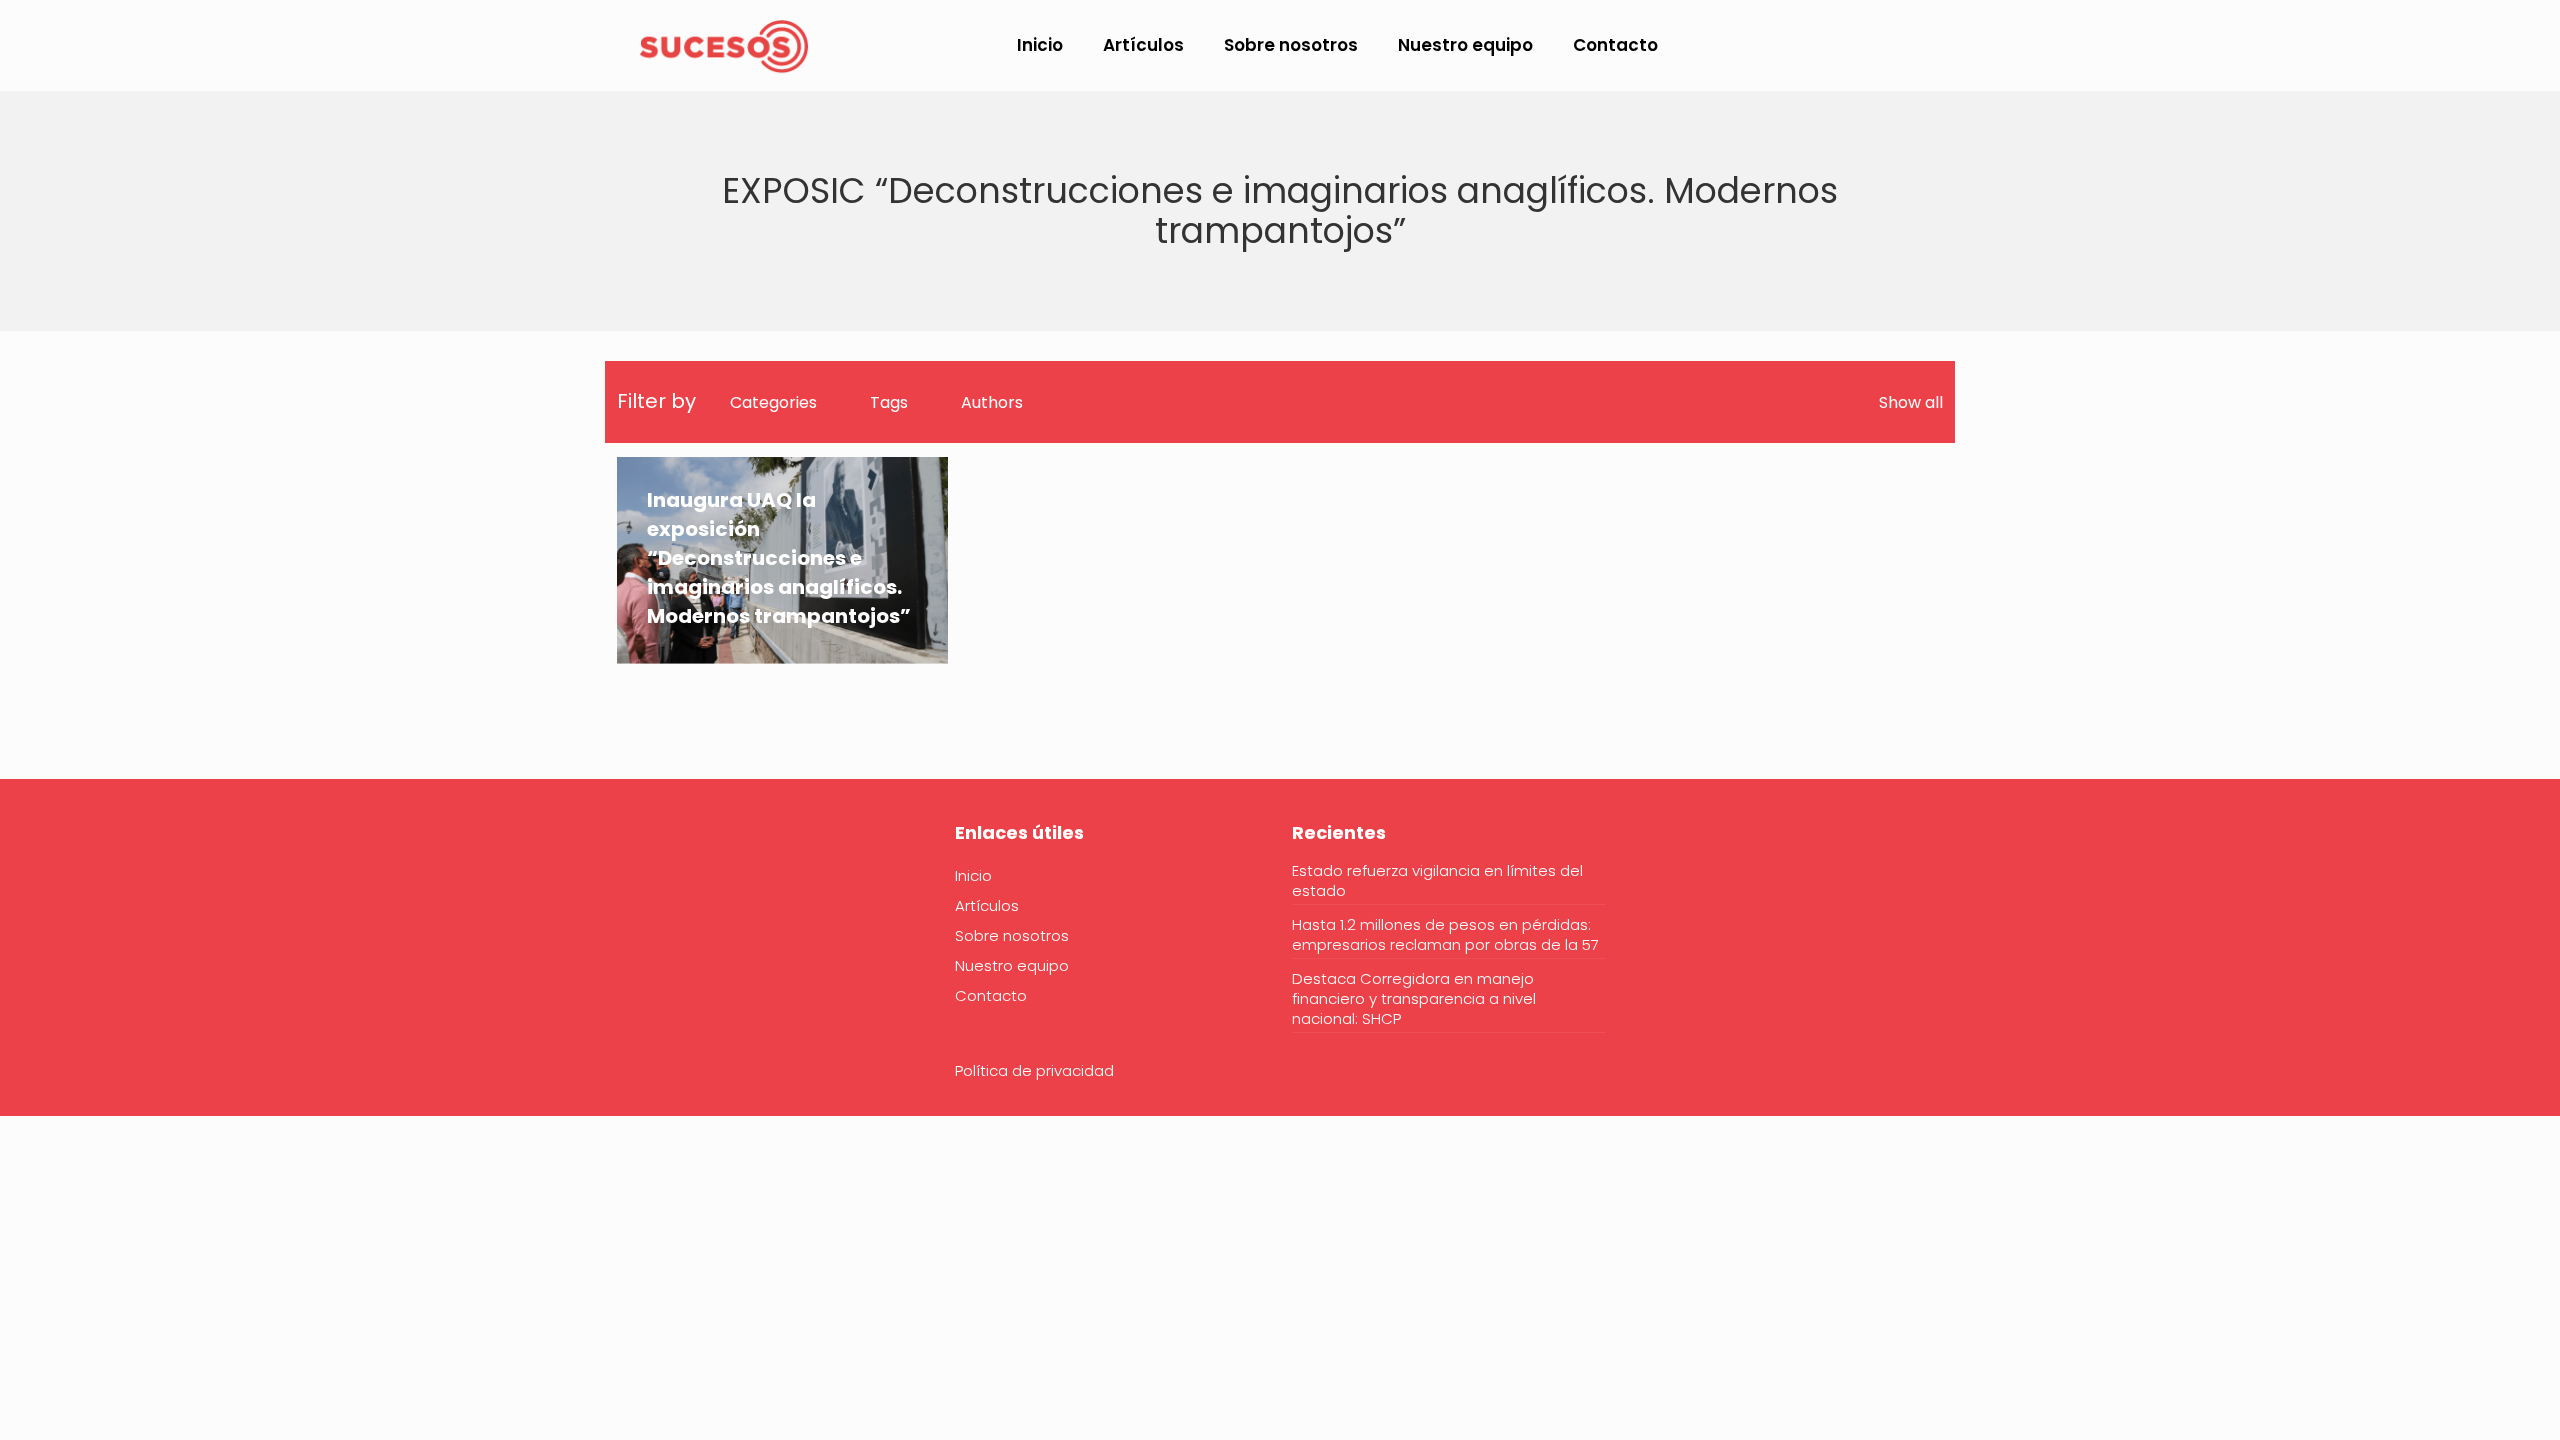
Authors (992, 402)
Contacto (991, 995)
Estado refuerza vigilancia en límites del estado (1437, 881)
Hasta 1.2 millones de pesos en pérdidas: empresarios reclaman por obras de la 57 (1445, 935)
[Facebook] (630, 894)
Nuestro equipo (1012, 965)
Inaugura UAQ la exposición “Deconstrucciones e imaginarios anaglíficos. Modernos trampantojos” (779, 558)
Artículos (987, 905)
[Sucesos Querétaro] (724, 45)
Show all (1911, 402)
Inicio (973, 875)
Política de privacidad (1034, 1070)
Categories (773, 402)
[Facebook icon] (2311, 46)
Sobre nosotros (1012, 935)
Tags (889, 402)
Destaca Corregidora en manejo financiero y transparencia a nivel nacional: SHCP (1414, 999)
